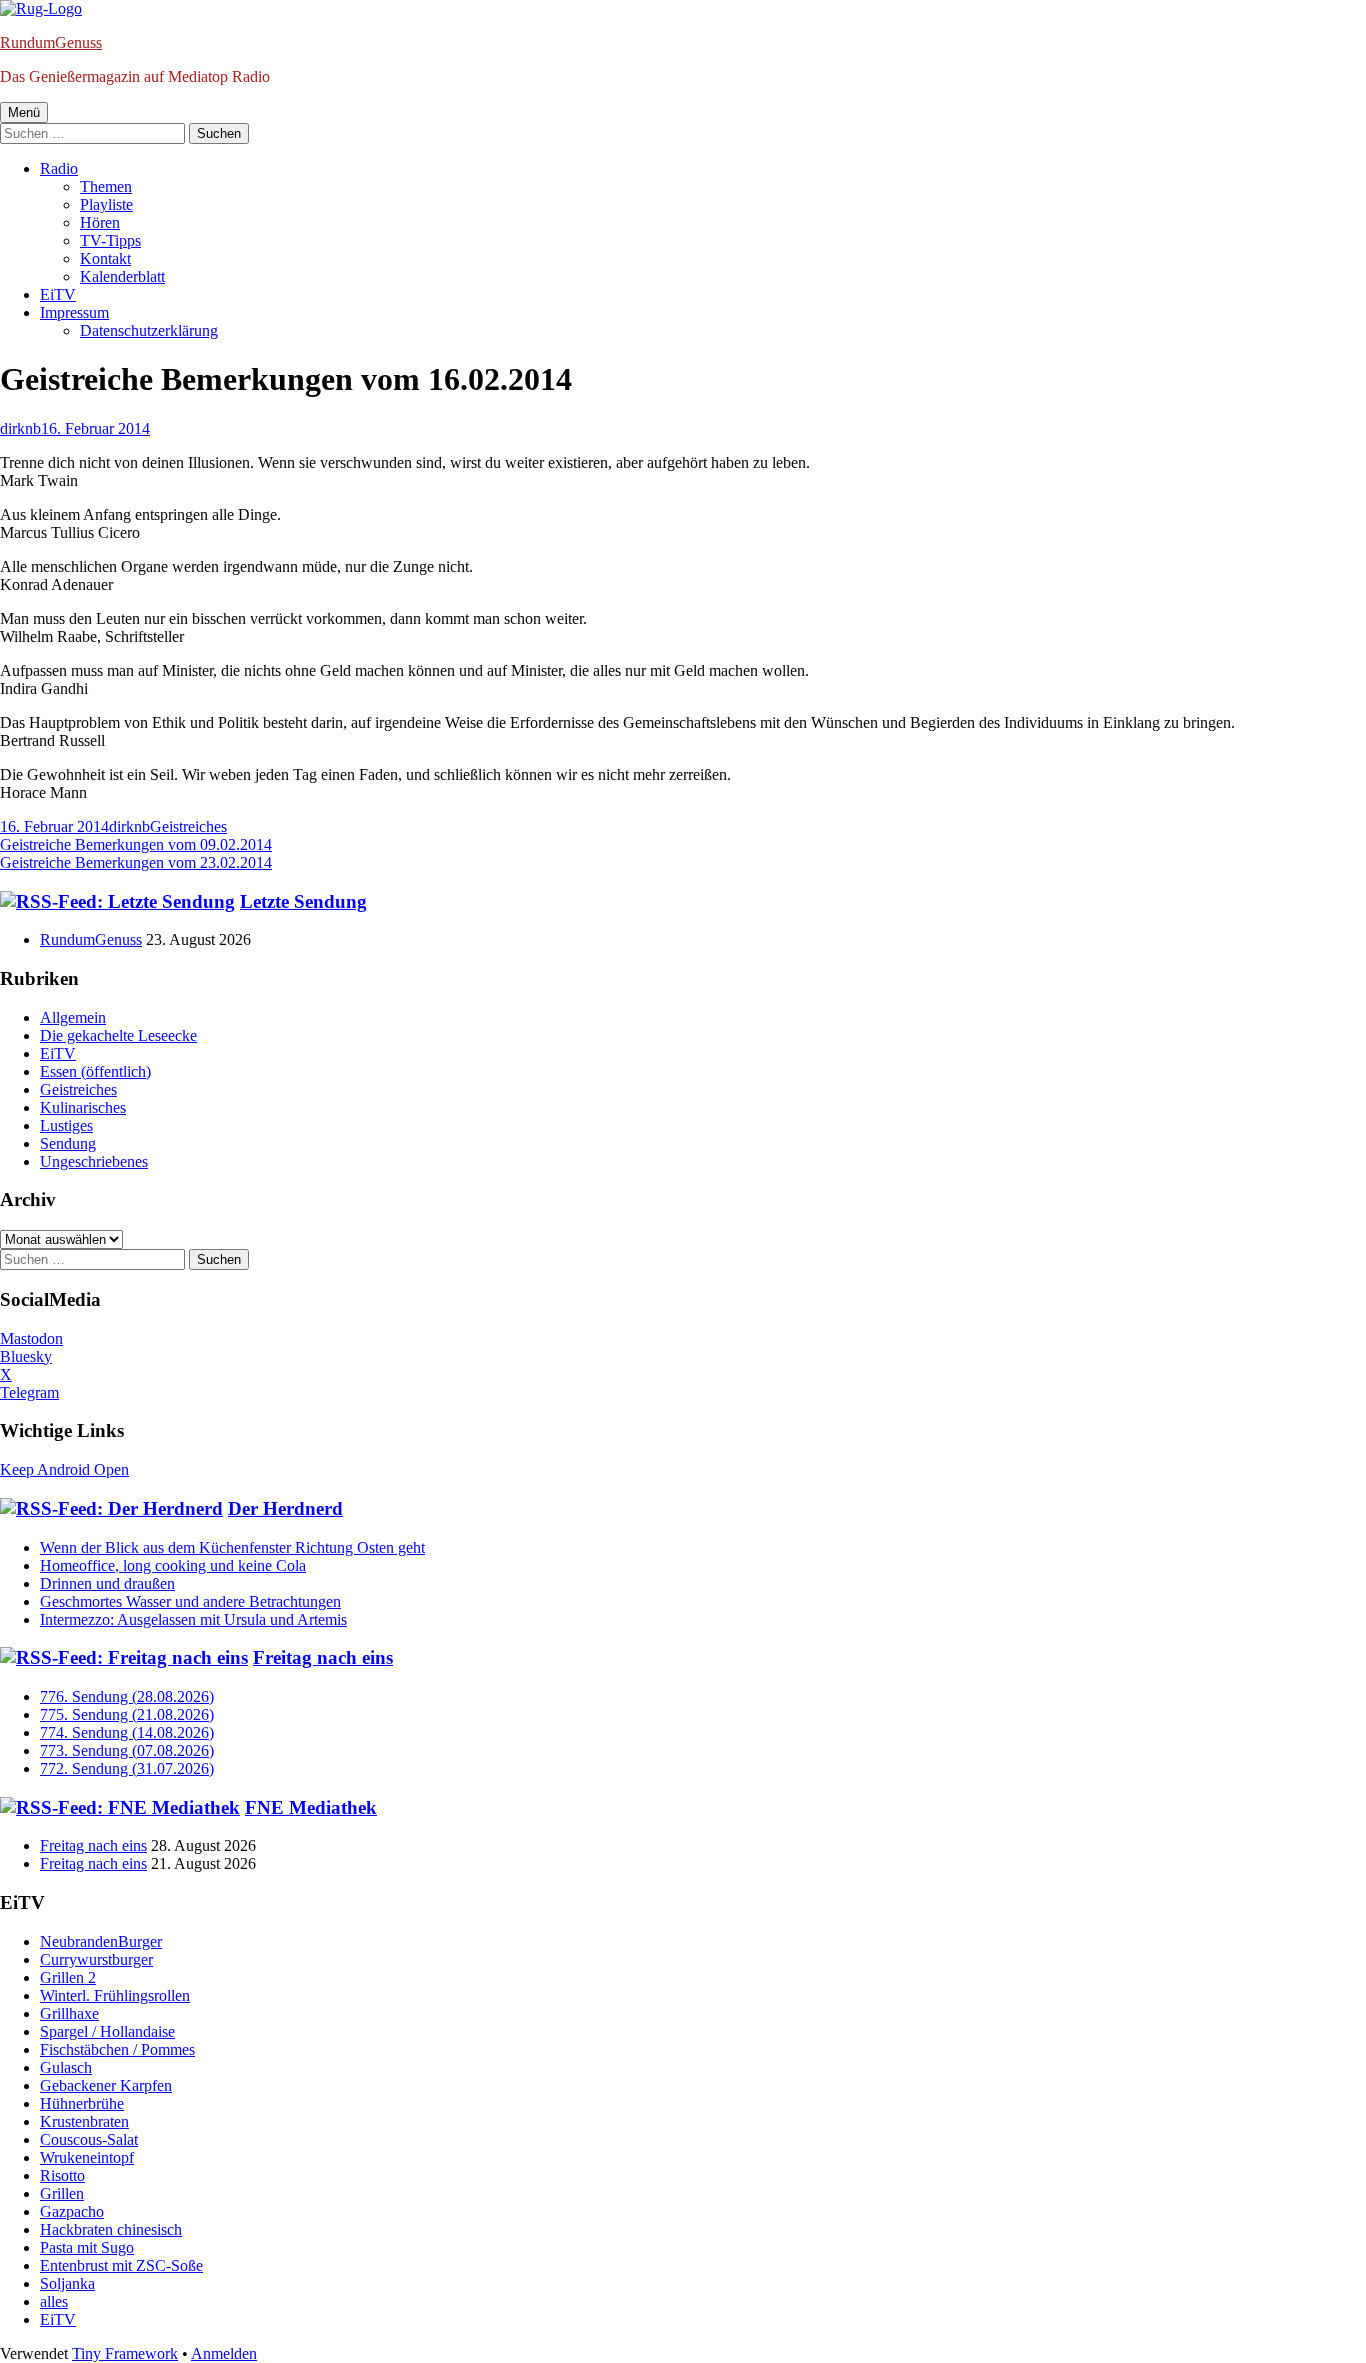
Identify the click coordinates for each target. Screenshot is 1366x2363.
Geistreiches (188, 826)
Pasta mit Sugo (87, 2247)
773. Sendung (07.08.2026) (127, 1750)
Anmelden (224, 2353)
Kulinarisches (83, 1107)
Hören (100, 222)
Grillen (62, 2193)
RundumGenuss (51, 42)
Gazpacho (72, 2211)
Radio (59, 168)
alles (54, 2301)
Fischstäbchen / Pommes (117, 2049)
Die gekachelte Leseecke (118, 1035)
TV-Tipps (110, 240)
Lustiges (66, 1125)
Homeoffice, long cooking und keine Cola (173, 1565)
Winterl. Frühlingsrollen (115, 1995)
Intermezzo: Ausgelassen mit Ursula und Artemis (193, 1619)
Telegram (29, 1392)
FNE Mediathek (311, 1807)
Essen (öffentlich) (95, 1071)
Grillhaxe (69, 2013)
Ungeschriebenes (94, 1161)
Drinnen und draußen (107, 1583)
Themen (106, 186)
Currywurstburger (96, 1959)
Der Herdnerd (285, 1508)
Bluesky (26, 1356)
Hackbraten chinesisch (111, 2229)
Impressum (74, 312)
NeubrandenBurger (101, 1941)
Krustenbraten (84, 2121)
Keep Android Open (64, 1469)
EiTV (58, 294)
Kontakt (105, 258)
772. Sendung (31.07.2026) (127, 1768)
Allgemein (73, 1017)
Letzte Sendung (303, 901)
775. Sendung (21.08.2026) (127, 1714)
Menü (24, 112)
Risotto (62, 2175)
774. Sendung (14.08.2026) (127, 1732)
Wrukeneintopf (87, 2157)
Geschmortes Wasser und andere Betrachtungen (190, 1601)
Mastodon (31, 1338)
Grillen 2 (68, 1977)
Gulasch (66, 2067)
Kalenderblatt (122, 276)
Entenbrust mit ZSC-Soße (121, 2265)
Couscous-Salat (89, 2139)
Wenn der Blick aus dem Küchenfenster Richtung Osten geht (232, 1547)
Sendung (68, 1143)
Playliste (106, 204)
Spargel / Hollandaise (107, 2031)
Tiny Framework (125, 2353)
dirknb (20, 428)
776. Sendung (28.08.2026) (127, 1696)
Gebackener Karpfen (106, 2085)
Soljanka (67, 2283)
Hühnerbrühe (82, 2103)
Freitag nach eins (323, 1657)
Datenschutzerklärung (149, 330)
